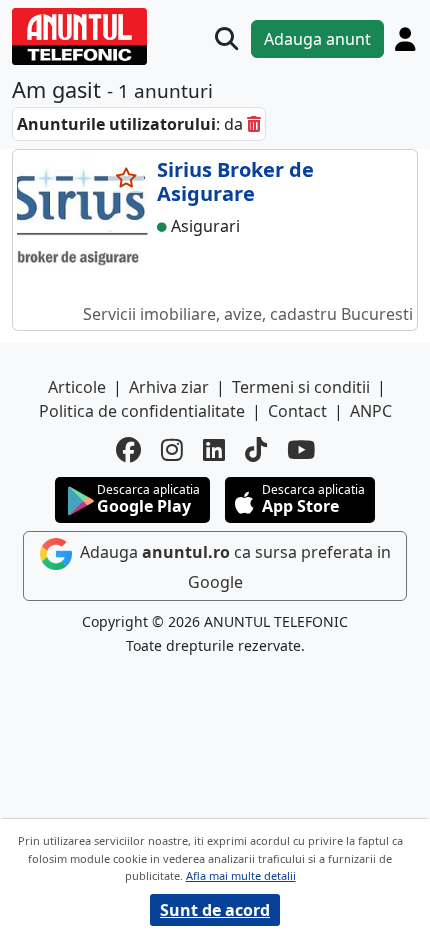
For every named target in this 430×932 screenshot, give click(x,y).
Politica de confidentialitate (142, 411)
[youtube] (301, 450)
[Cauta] (226, 38)
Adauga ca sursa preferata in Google (233, 567)
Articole (77, 387)
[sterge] (254, 124)
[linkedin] (214, 450)
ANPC (371, 411)
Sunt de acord (215, 910)
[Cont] (405, 39)
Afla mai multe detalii (241, 875)
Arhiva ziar (169, 387)
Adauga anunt (317, 39)
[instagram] (172, 450)
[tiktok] (256, 450)
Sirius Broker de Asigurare (235, 181)
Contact (297, 411)
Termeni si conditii (301, 387)
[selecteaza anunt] (126, 178)
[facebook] (128, 450)
